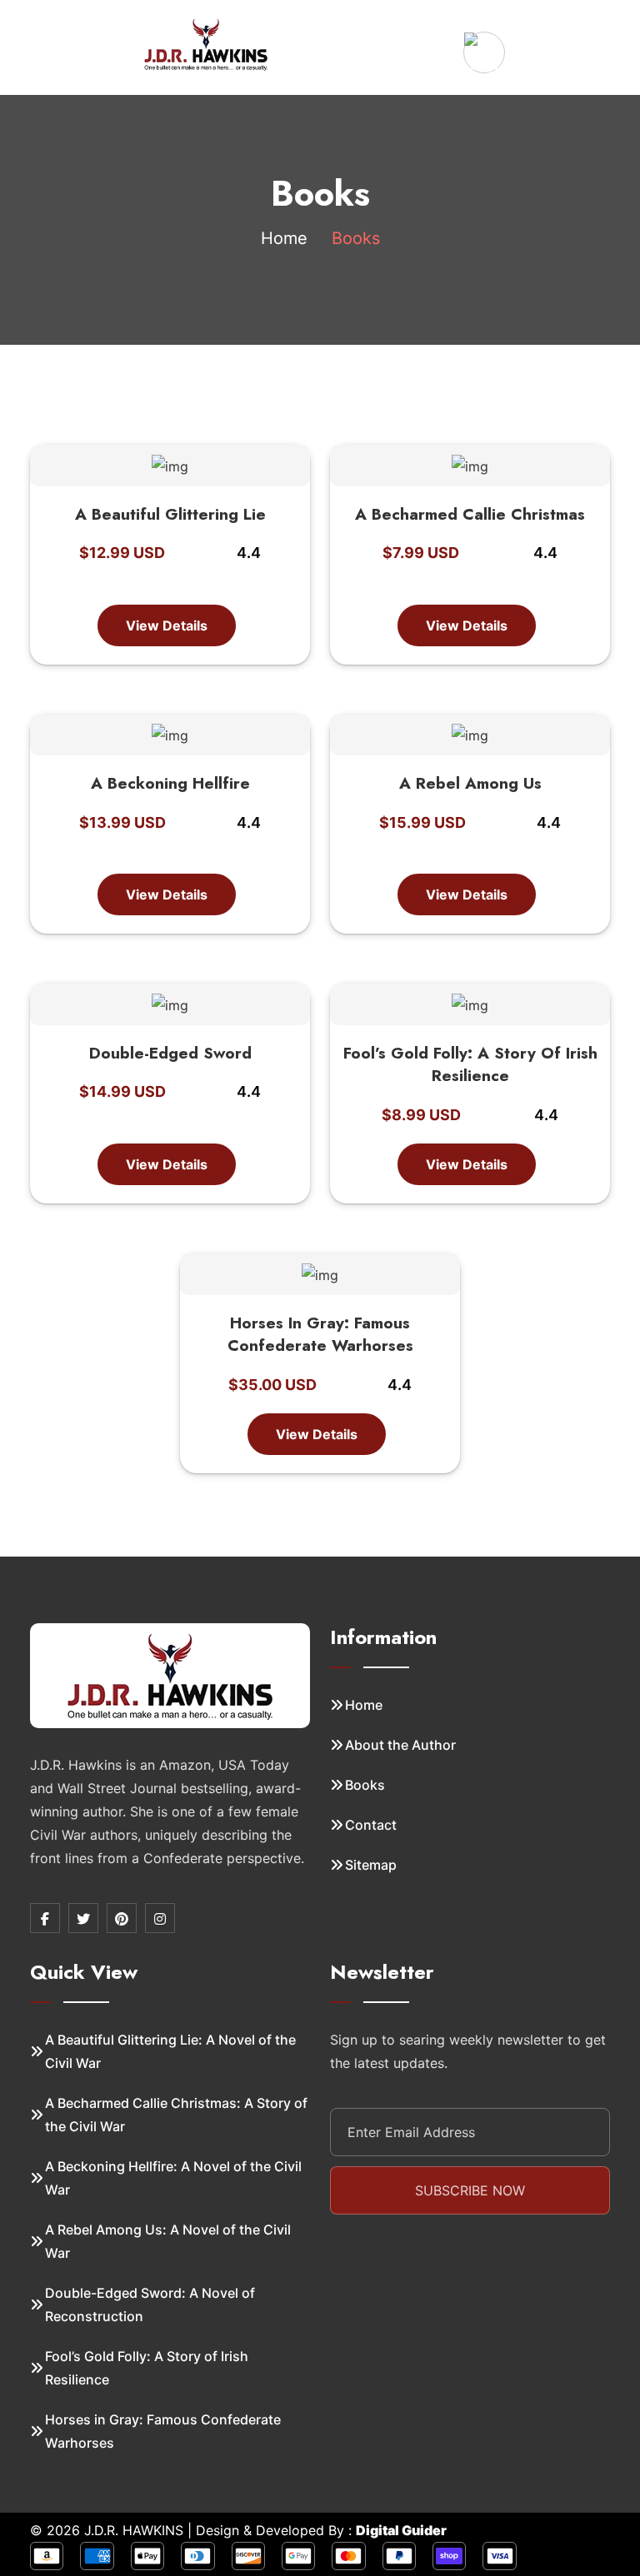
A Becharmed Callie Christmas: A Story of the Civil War (176, 2115)
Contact (371, 1825)
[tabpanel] (320, 951)
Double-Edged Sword (170, 1053)
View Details (167, 625)
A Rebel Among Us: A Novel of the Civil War (168, 2241)
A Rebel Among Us (470, 783)
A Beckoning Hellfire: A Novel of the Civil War (173, 2178)
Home (284, 238)
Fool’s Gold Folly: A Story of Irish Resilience (470, 1065)
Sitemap (371, 1865)
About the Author (400, 1745)
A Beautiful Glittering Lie (170, 514)
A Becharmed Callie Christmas (470, 514)
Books (365, 1785)
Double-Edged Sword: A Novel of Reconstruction (150, 2304)
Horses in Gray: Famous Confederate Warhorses (320, 1335)
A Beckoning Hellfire (170, 783)
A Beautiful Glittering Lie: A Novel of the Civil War (170, 2051)
